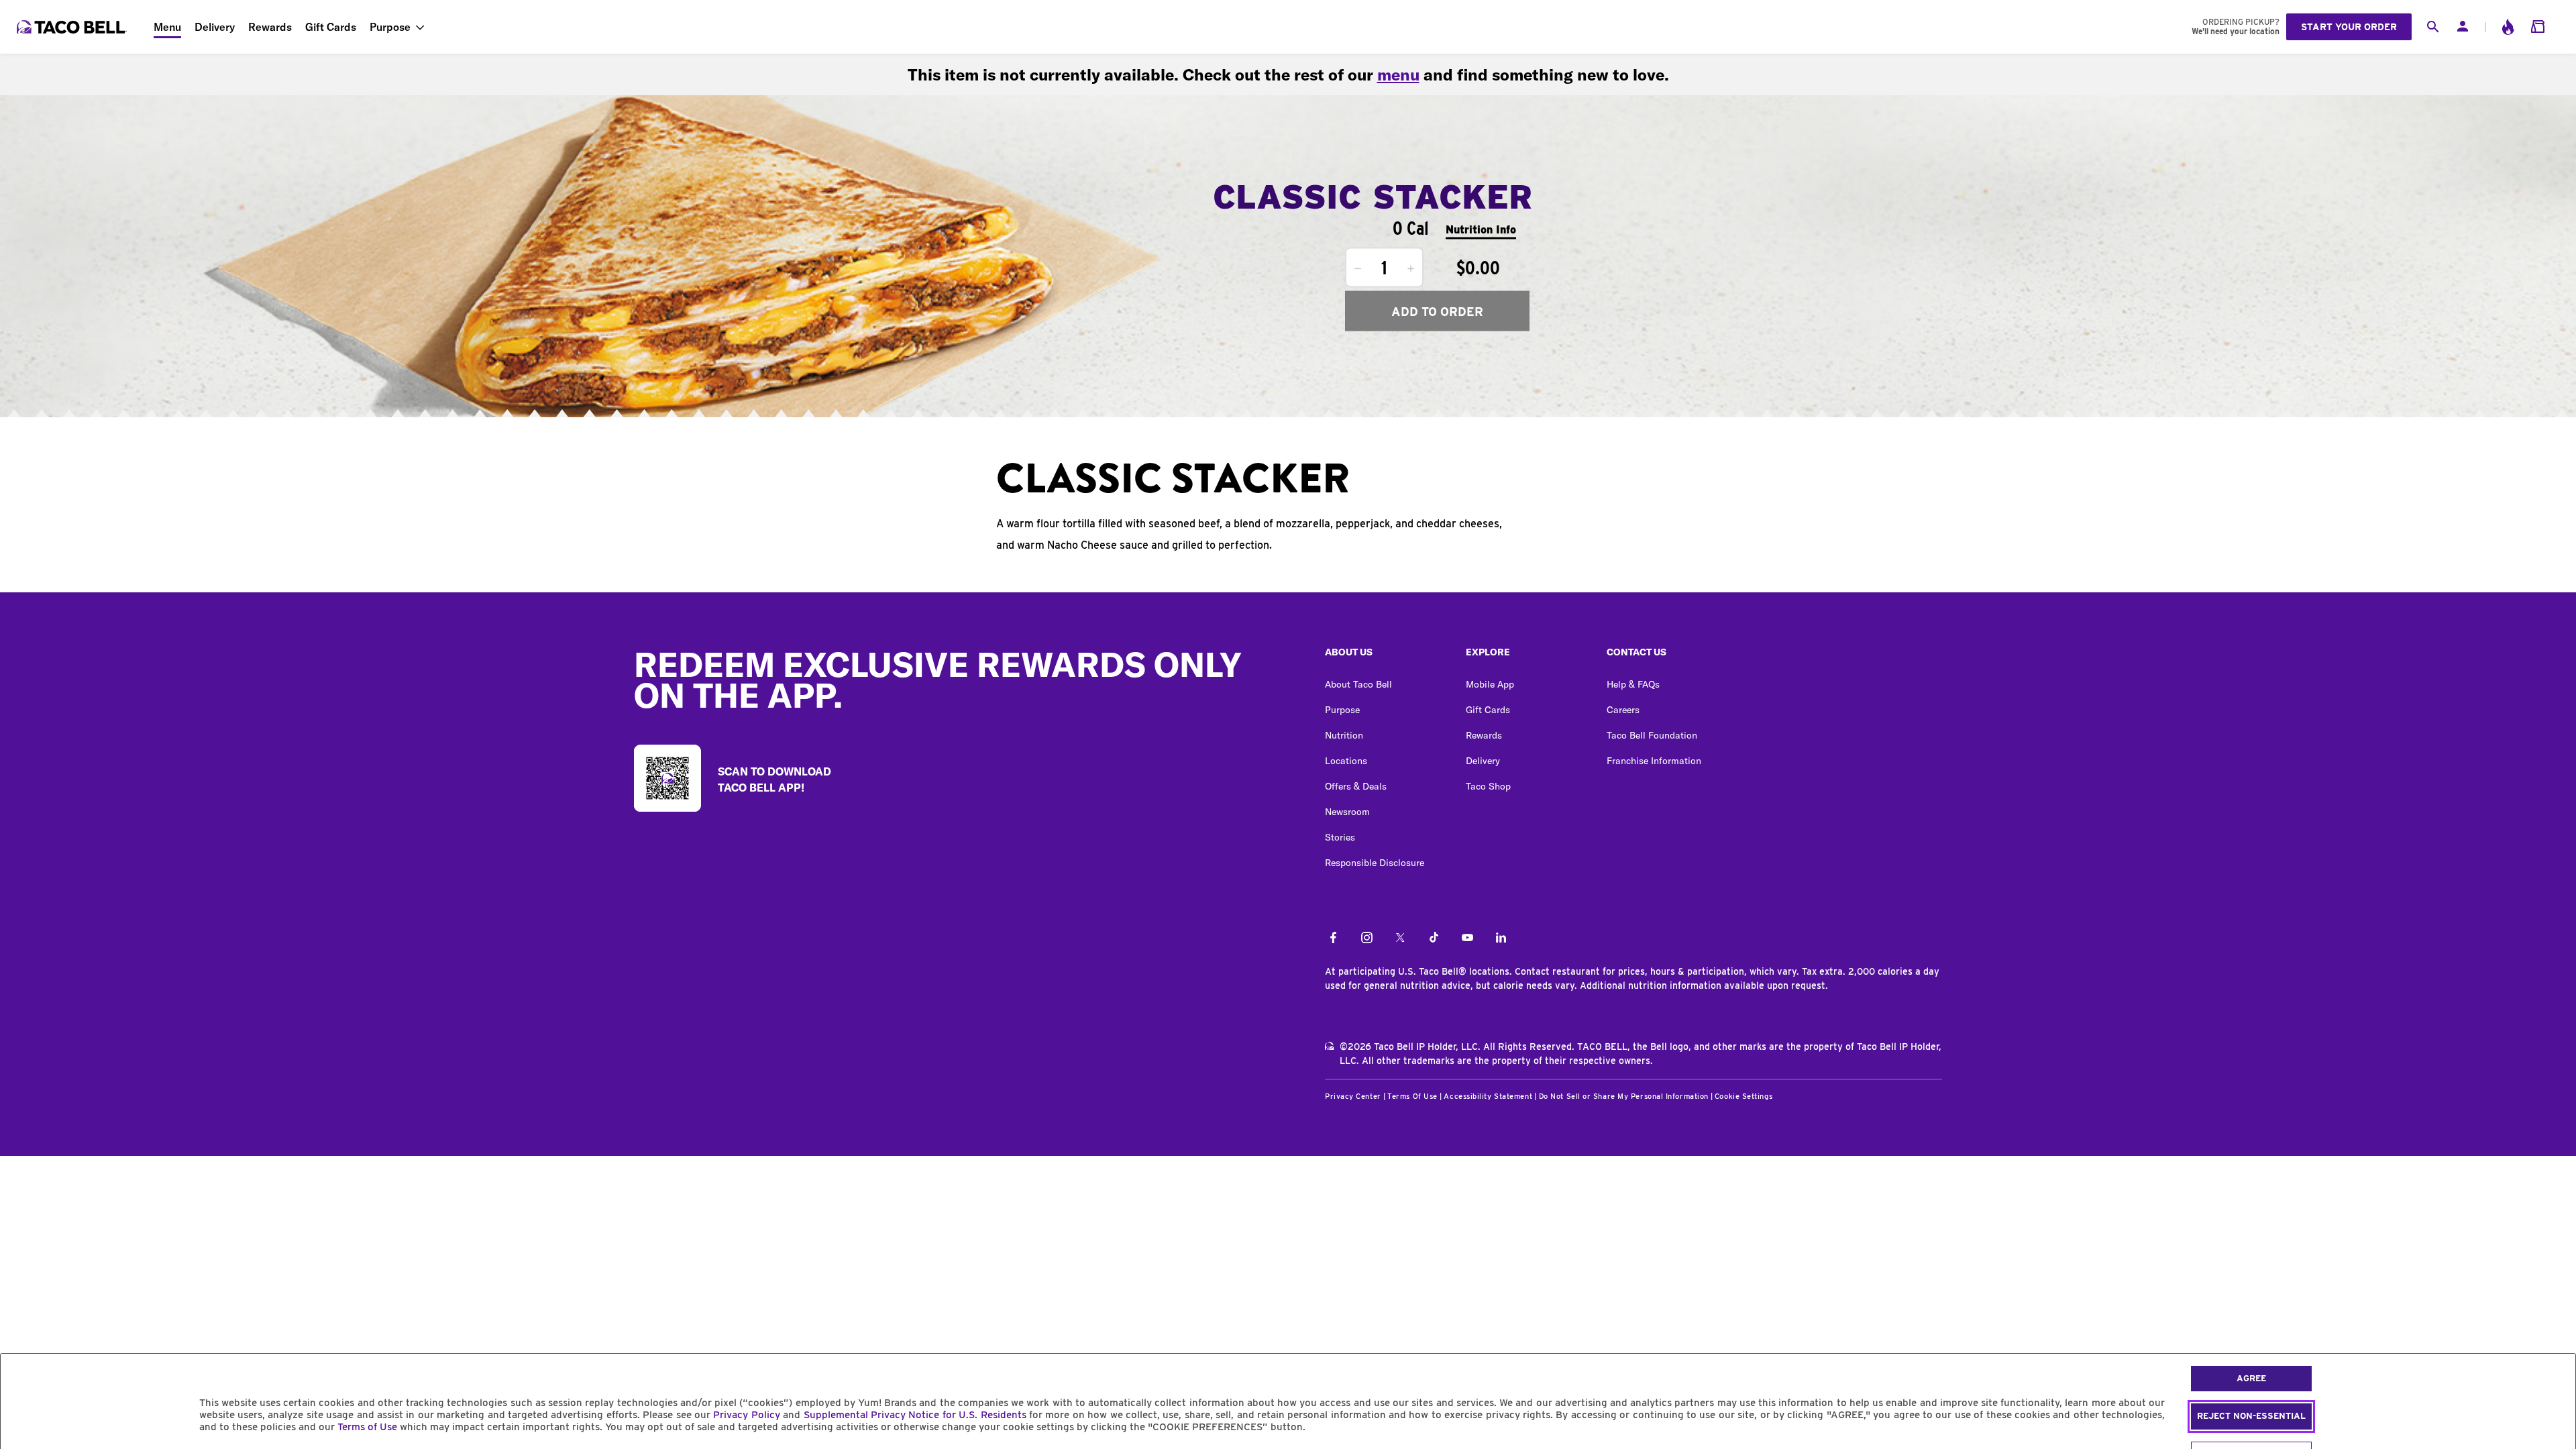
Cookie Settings (1743, 1096)
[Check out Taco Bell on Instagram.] (1367, 938)
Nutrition (1344, 735)
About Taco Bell (1358, 684)
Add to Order (1437, 311)
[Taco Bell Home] (73, 27)
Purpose (390, 27)
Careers (1623, 710)
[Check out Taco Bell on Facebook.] (1333, 938)
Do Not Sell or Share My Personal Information (1624, 1096)
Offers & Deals (1356, 786)
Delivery (215, 27)
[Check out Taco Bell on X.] (1400, 938)
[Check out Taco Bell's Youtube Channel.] (1467, 938)
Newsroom (1347, 812)
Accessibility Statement (1488, 1096)
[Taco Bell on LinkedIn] (1501, 938)
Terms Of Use (1412, 1096)
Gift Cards (331, 27)
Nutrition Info (1481, 229)
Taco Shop (1488, 786)
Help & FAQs (1633, 684)
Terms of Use (367, 1427)
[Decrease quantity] (1358, 269)
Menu (167, 27)
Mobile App (1490, 684)
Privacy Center (1353, 1096)
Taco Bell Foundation (1652, 735)
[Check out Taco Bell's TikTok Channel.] (1434, 938)
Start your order (2349, 27)
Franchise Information (1654, 761)
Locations (1346, 761)
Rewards (270, 27)
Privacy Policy (746, 1415)
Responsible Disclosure (1375, 863)
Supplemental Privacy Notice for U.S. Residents (915, 1415)
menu (1398, 74)
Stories (1340, 837)
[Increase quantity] (1411, 269)
